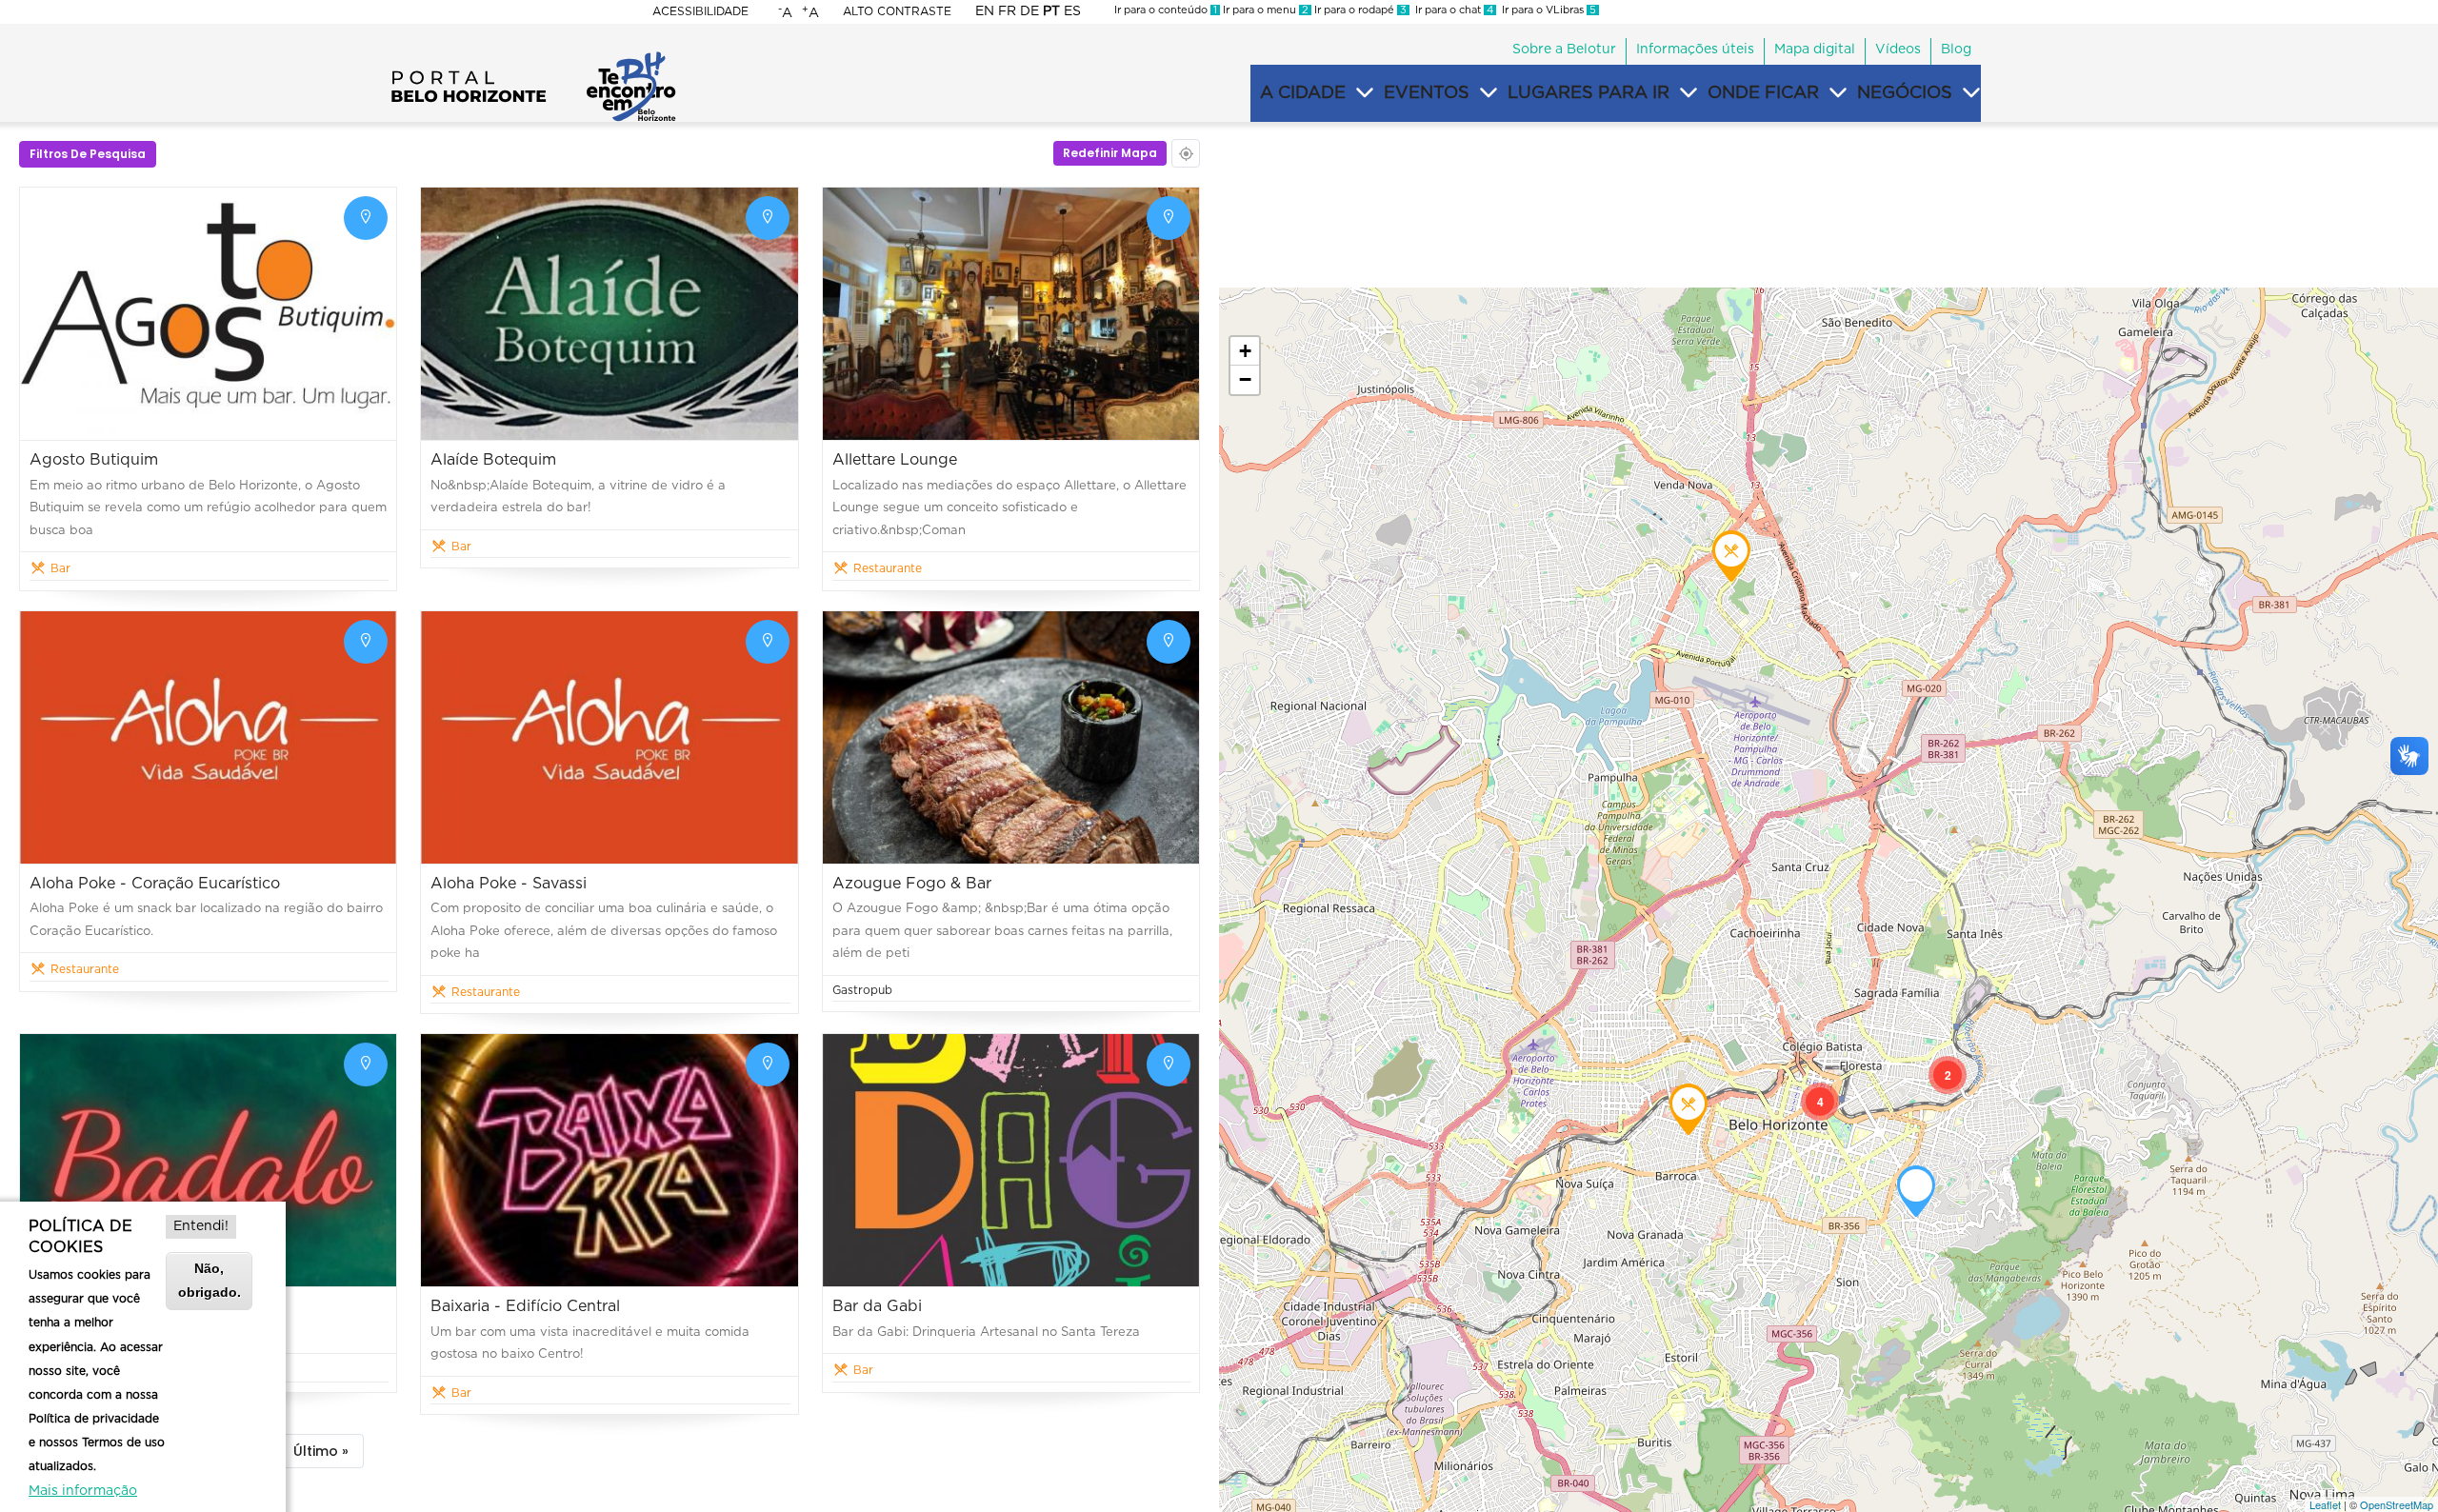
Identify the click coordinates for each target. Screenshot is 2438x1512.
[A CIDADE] (1365, 93)
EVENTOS (1427, 93)
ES (1072, 11)
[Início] (533, 57)
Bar (60, 568)
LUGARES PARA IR (1589, 93)
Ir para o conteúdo (1166, 10)
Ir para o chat (1451, 10)
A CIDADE (1303, 93)
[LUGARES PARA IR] (1689, 93)
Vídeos (1898, 50)
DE (1029, 11)
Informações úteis (1695, 50)
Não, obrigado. (210, 1280)
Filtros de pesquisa (88, 154)
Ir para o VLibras (1546, 10)
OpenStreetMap (2397, 1504)
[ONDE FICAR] (1838, 93)
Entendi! (201, 1226)
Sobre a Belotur (1564, 50)
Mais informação (83, 1491)
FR (1007, 11)
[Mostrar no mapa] (366, 218)
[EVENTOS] (1489, 93)
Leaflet (2325, 1504)
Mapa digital (1815, 50)
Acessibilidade (700, 11)
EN (985, 11)
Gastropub (862, 990)
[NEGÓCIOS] (1971, 93)
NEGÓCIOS (1905, 93)
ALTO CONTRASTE (897, 11)
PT (1051, 11)
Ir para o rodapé (1359, 10)
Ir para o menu (1264, 10)
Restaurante (888, 568)
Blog (1956, 50)
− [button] (1245, 379)
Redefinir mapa (1110, 153)
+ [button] (1245, 351)
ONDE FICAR (1763, 93)
